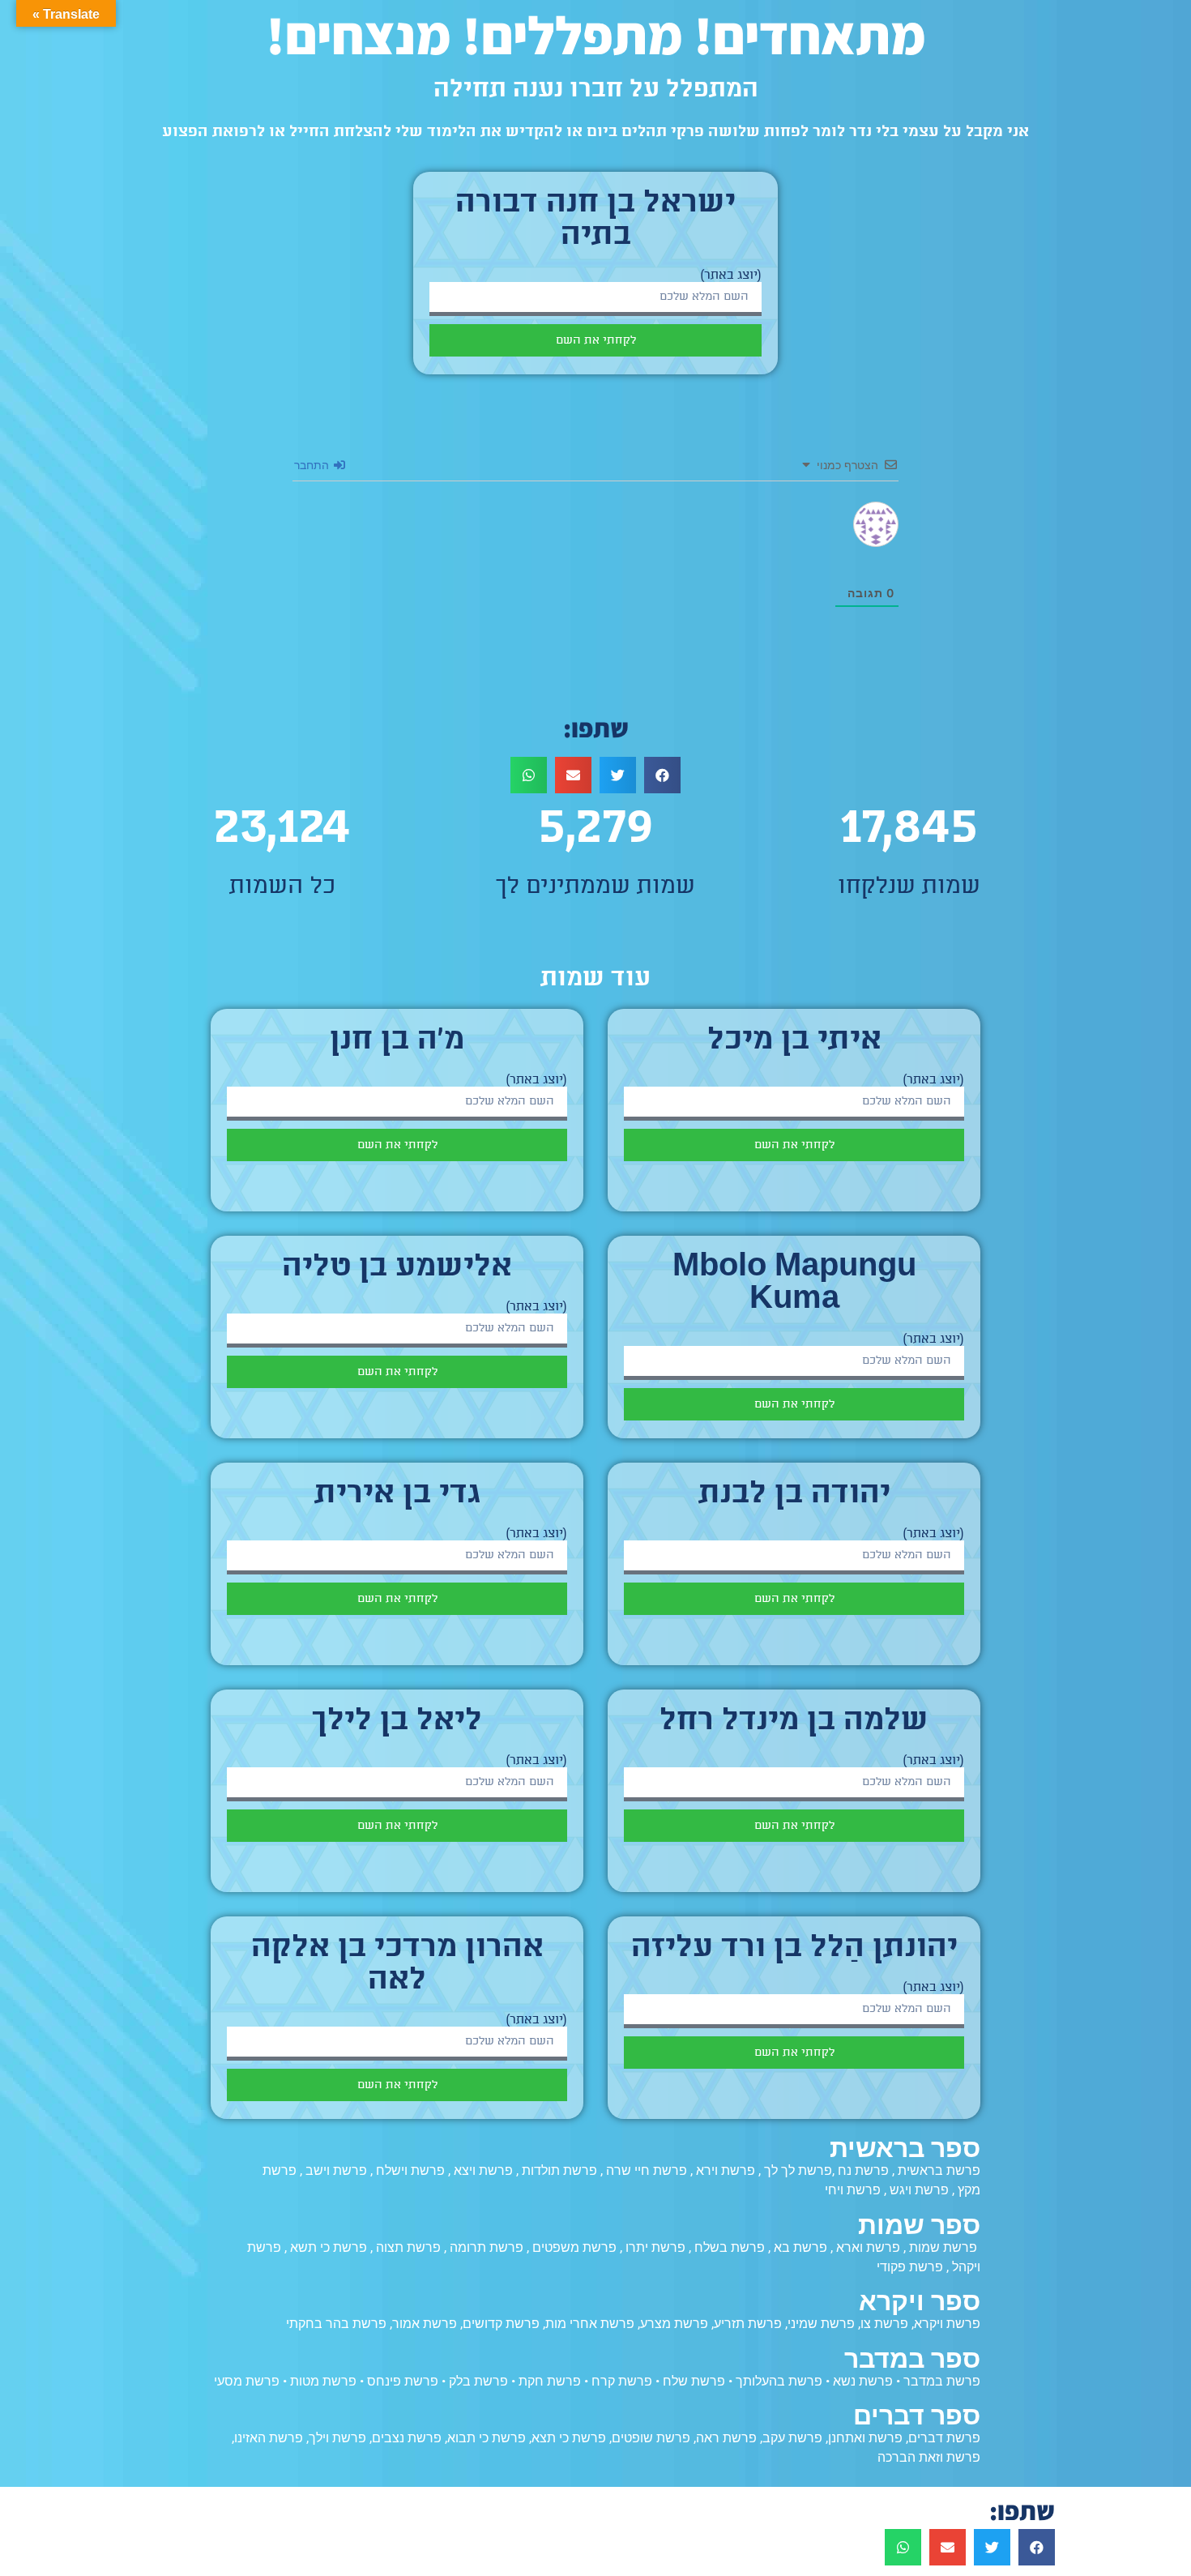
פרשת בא (800, 2247)
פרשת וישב (336, 2170)
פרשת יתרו (655, 2247)
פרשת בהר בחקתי (336, 2324)
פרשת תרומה (487, 2247)
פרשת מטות (323, 2381)
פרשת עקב (792, 2438)
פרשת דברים (944, 2438)
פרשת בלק (478, 2381)
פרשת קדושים (501, 2324)
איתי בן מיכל (794, 1041)
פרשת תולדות (559, 2170)
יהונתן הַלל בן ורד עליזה (794, 1949)
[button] (662, 775)
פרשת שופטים (651, 2438)
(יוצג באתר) (731, 276)
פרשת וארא (868, 2247)
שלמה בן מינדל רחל (794, 1722)
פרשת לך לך (798, 2170)
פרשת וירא (726, 2170)
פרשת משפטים (574, 2247)
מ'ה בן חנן (397, 1041)
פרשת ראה (726, 2438)
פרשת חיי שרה (647, 2170)
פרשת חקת (550, 2381)
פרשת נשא (863, 2381)
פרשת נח (863, 2170)
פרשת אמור (425, 2324)
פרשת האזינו (269, 2438)
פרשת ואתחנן (865, 2438)
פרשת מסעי (247, 2381)
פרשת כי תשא (329, 2247)
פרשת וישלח (410, 2170)
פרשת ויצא (483, 2170)
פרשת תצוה (408, 2247)
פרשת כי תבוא (487, 2438)
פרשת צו (884, 2324)
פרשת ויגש (919, 2190)
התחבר (313, 465)
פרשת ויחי (853, 2190)
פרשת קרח (622, 2381)
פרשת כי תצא (569, 2438)
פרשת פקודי (910, 2267)
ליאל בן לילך (397, 1722)
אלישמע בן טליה (397, 1268)
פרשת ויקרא (947, 2324)
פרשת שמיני (821, 2324)
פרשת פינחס (403, 2381)
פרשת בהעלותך (779, 2381)
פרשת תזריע (748, 2324)
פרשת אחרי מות (590, 2324)
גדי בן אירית (397, 1495)
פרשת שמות (943, 2247)
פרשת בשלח (730, 2247)
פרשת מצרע (674, 2324)
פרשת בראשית (939, 2170)
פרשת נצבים (407, 2438)
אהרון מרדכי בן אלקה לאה (397, 1965)
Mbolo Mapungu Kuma (794, 1284)
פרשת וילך (337, 2438)
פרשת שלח (694, 2381)
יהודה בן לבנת (794, 1495)
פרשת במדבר (942, 2381)
